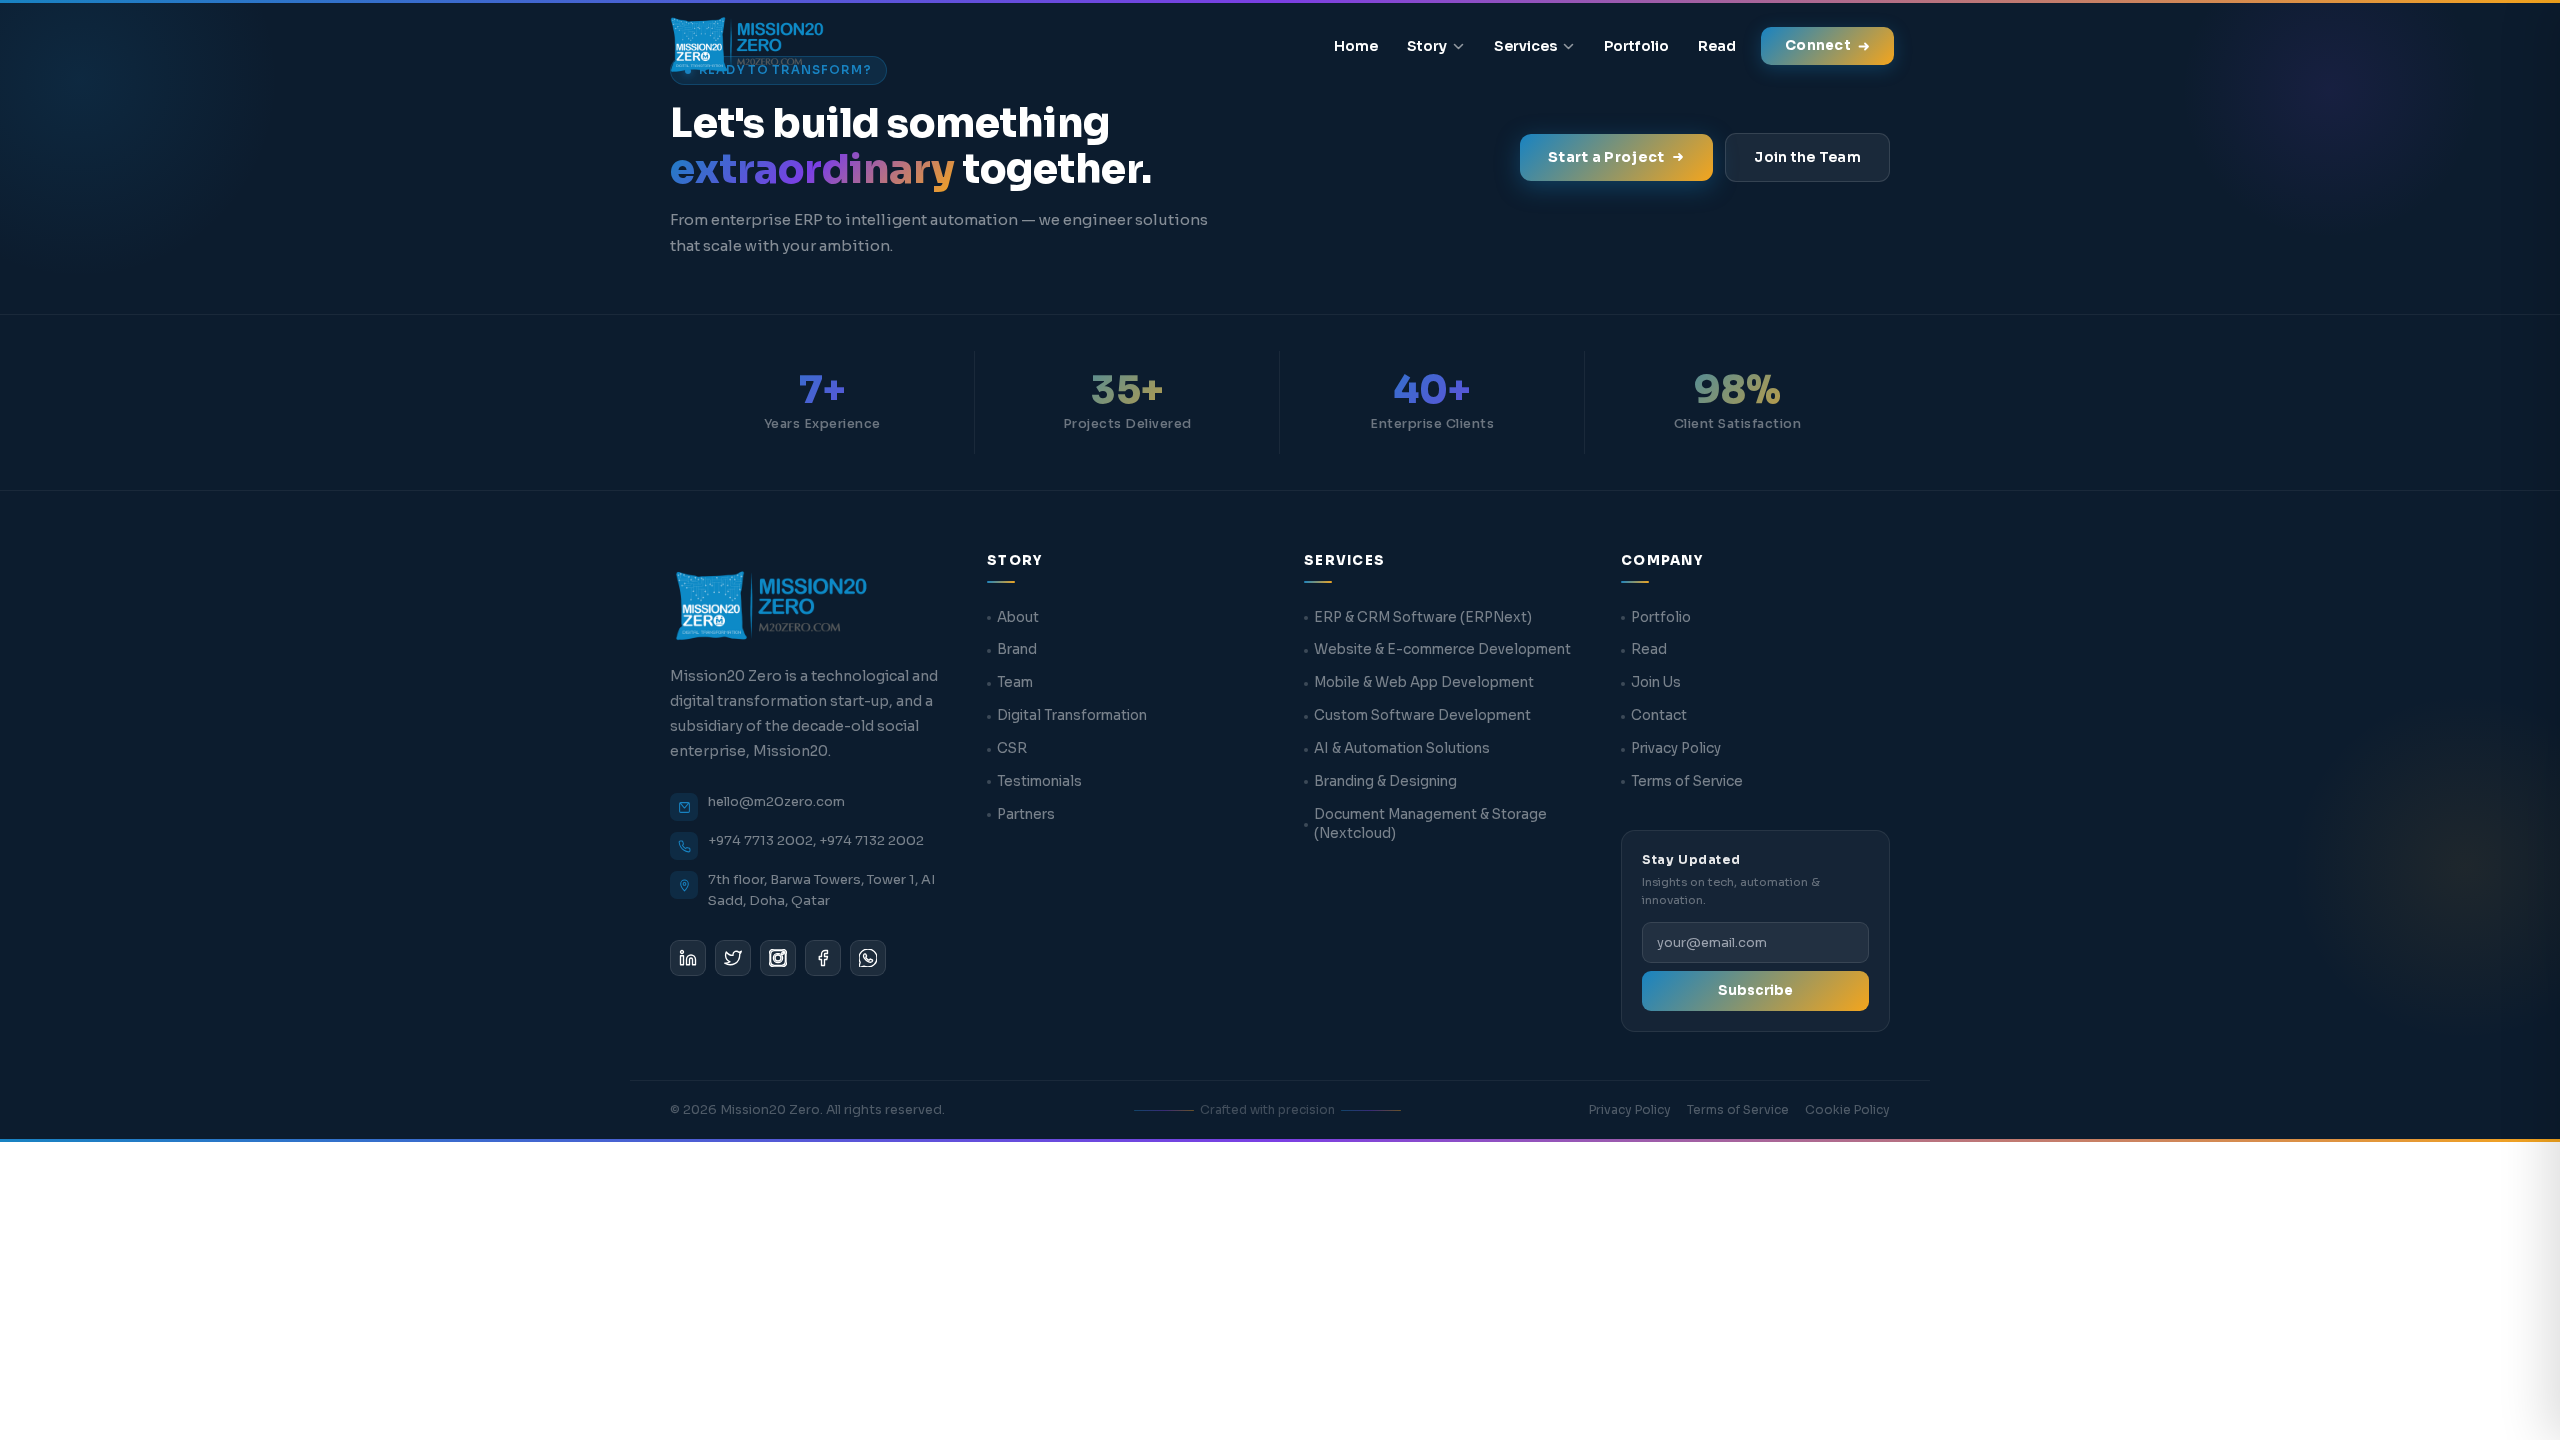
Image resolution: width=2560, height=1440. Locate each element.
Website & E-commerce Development (1442, 649)
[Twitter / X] (733, 958)
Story (1427, 46)
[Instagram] (778, 958)
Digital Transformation (1072, 715)
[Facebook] (823, 958)
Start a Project (1606, 157)
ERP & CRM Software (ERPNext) (1423, 617)
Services (1525, 46)
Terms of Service (1687, 781)
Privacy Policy (1676, 748)
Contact (1659, 715)
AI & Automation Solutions (1402, 748)
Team (1015, 682)
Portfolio (1636, 46)
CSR (1012, 748)
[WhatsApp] (868, 958)
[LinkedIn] (688, 958)
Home (1356, 46)
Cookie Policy (1847, 1109)
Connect (1818, 45)
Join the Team (1807, 157)
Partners (1026, 814)
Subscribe (1755, 990)
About (1018, 617)
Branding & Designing (1385, 781)
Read (1717, 46)
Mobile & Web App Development (1424, 682)
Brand (1017, 649)
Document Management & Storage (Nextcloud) (1430, 824)
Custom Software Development (1422, 715)
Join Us (1656, 682)
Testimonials (1039, 781)
